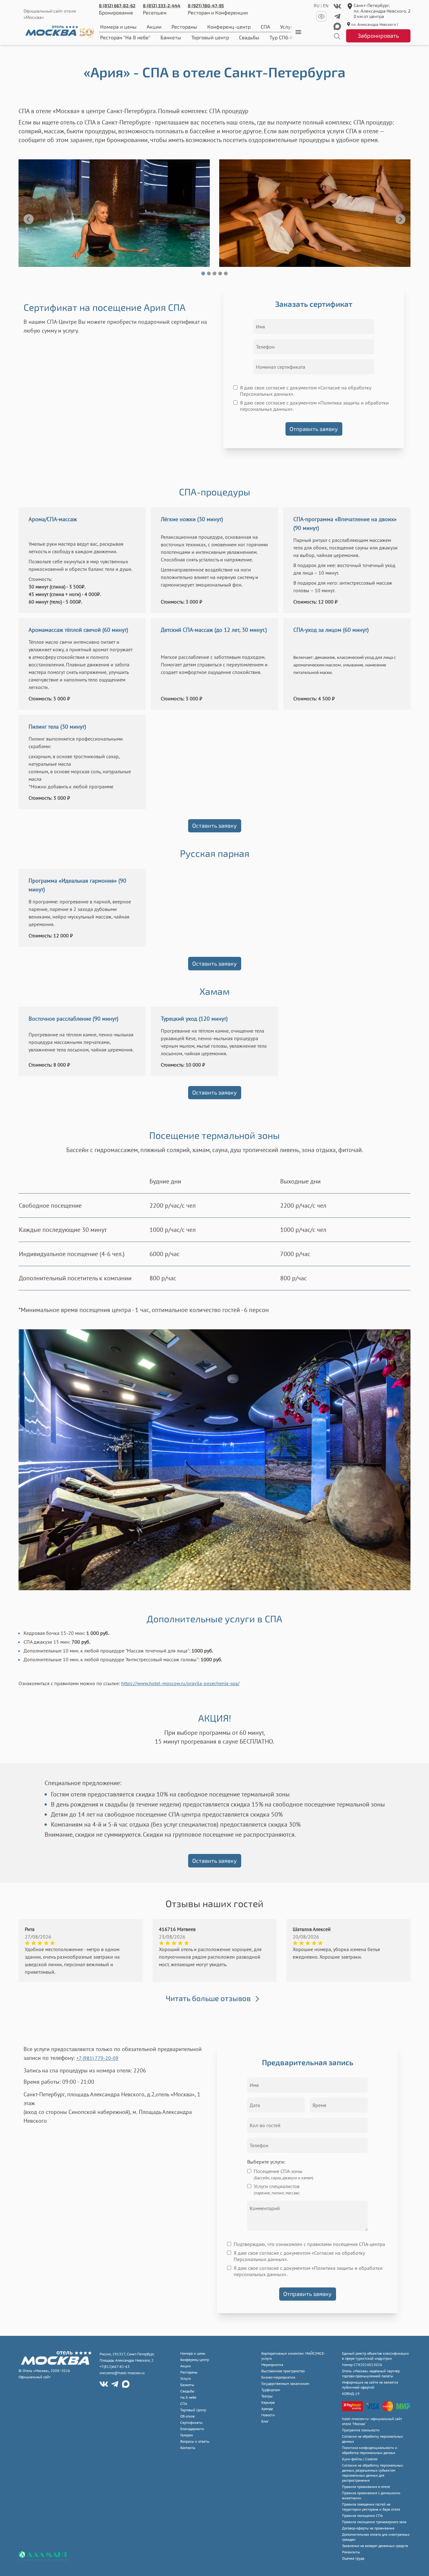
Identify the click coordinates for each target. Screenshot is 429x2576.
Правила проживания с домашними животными (371, 2495)
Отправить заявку (314, 429)
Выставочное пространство (283, 2371)
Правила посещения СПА (362, 2515)
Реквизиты (351, 2552)
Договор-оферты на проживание (368, 2528)
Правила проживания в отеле (366, 2487)
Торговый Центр (193, 2410)
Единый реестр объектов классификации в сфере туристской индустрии (375, 2356)
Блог (265, 2421)
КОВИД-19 (351, 2394)
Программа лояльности (361, 2430)
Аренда (267, 2409)
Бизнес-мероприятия (278, 2377)
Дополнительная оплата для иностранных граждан (376, 2537)
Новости (268, 2415)
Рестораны (184, 27)
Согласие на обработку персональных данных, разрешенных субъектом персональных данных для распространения (372, 2473)
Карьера (268, 2402)
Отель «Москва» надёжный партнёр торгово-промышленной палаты (371, 2373)
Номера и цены (118, 27)
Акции (154, 27)
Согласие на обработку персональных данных (372, 2439)
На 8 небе (188, 2397)
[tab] (203, 273)
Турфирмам (271, 2390)
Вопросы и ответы (195, 2441)
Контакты (188, 2448)
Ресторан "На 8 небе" (125, 37)
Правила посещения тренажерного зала (374, 2522)
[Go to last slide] (29, 219)
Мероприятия (272, 2365)
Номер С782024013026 (362, 2365)
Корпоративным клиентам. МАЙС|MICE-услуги (293, 2356)
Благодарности (192, 2429)
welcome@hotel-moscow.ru (122, 2373)
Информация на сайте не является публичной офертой (370, 2385)
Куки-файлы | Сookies (360, 2459)
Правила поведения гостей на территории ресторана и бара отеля (371, 2507)
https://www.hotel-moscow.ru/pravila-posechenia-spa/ (180, 1683)
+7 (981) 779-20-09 (97, 2058)
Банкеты (171, 37)
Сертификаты (191, 2422)
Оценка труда (353, 2558)
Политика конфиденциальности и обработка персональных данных (370, 2450)
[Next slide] (400, 219)
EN (326, 6)
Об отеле (187, 2416)
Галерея (187, 2435)
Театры (267, 2396)
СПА (265, 27)
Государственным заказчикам (285, 2383)
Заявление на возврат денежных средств (375, 2546)
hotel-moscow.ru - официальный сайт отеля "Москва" (372, 2421)
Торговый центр (210, 37)
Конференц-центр (229, 27)
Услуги (186, 2378)
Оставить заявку (215, 825)
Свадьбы (249, 37)
